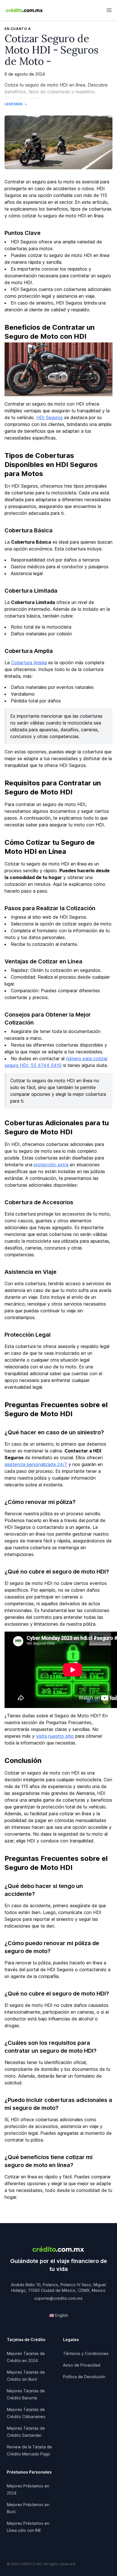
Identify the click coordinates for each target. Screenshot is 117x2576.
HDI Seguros (50, 417)
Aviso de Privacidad (82, 2365)
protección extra (51, 1165)
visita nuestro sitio (55, 1736)
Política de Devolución (84, 2377)
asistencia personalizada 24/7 (36, 1464)
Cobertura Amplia (29, 663)
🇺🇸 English (59, 2315)
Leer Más (13, 104)
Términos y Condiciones (86, 2353)
